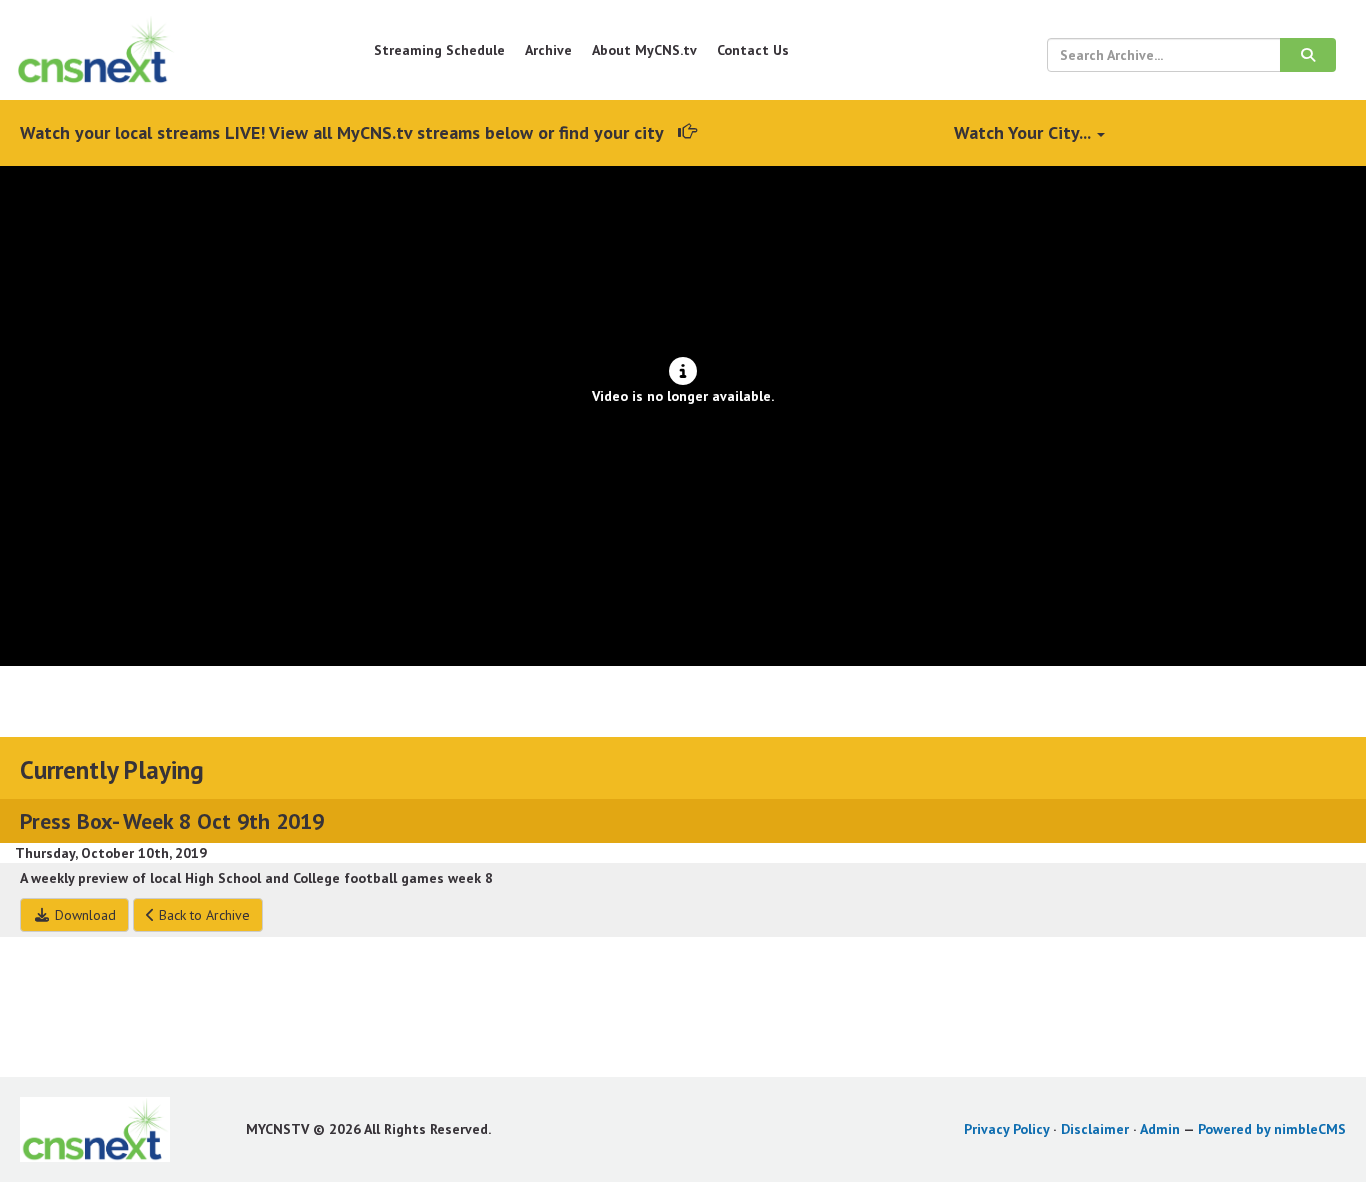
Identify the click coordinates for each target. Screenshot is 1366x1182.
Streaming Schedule (439, 50)
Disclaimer (1095, 1129)
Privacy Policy (1006, 1129)
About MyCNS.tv (644, 50)
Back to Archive (202, 915)
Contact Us (753, 50)
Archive (548, 50)
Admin (1160, 1129)
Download (83, 915)
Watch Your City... (1024, 132)
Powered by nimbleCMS (1272, 1129)
